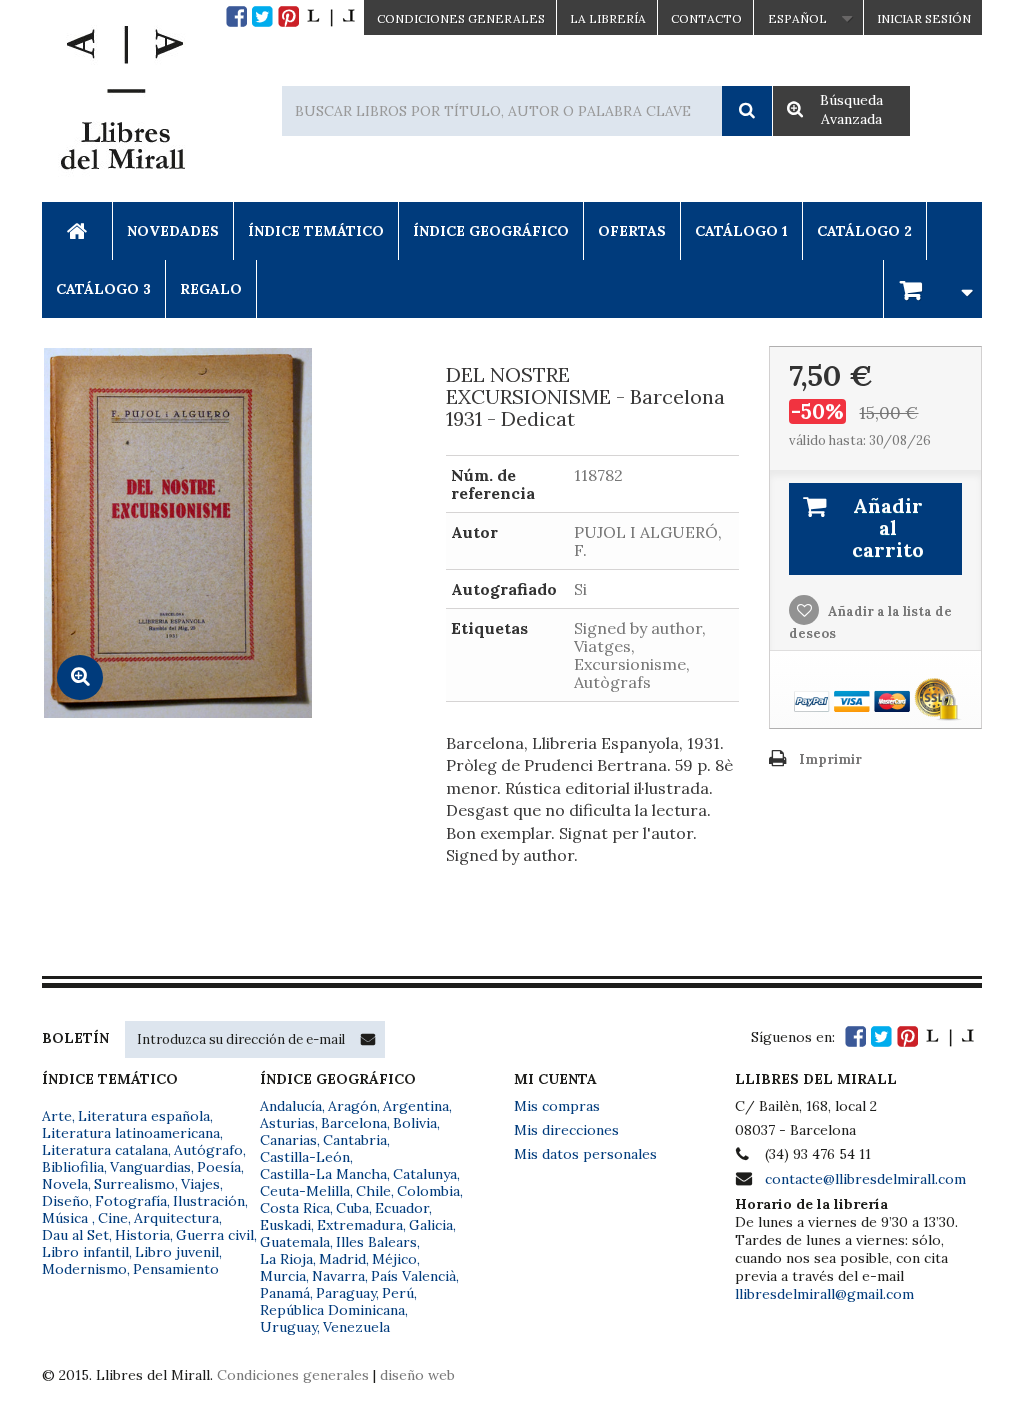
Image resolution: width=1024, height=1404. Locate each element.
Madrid (342, 1259)
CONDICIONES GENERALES (461, 18)
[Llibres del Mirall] (122, 103)
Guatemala (295, 1242)
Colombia (428, 1191)
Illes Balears (376, 1242)
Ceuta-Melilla (305, 1191)
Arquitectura (176, 1218)
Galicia (431, 1225)
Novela (65, 1184)
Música (67, 1218)
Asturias (287, 1123)
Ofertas (632, 231)
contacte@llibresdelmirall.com (865, 1179)
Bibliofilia (73, 1167)
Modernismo (84, 1269)
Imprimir (830, 759)
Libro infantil (85, 1252)
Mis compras (557, 1106)
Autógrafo (208, 1150)
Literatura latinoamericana (131, 1133)
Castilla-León (305, 1157)
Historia (142, 1235)
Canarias (288, 1140)
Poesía (219, 1167)
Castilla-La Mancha (323, 1174)
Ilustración (209, 1201)
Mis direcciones (566, 1130)
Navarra (338, 1276)
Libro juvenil (177, 1252)
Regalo (211, 289)
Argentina (416, 1106)
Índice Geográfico (491, 231)
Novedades (173, 231)
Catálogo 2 (864, 231)
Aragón (352, 1106)
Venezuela (356, 1327)
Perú (398, 1293)
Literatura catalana (105, 1150)
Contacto (706, 18)
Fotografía (131, 1201)
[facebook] (236, 16)
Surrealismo (134, 1184)
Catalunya (425, 1174)
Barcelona (354, 1123)
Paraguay (346, 1293)
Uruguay (288, 1327)
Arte (57, 1116)
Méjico (394, 1259)
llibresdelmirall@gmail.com (824, 1294)
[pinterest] (288, 16)
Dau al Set (75, 1235)
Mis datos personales (585, 1154)
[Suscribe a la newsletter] (368, 1039)
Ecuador (402, 1208)
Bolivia (415, 1123)
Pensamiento (176, 1269)
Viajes (200, 1184)
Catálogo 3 (103, 289)
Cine (113, 1218)
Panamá (285, 1293)
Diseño (65, 1201)
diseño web (417, 1375)
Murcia (283, 1276)
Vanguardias (150, 1167)
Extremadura (360, 1225)
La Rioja (286, 1259)
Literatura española (144, 1116)
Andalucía (291, 1106)
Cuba (352, 1208)
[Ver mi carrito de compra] (933, 288)
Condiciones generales (293, 1375)
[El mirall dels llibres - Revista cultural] (331, 16)
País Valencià (413, 1276)
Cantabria (355, 1140)
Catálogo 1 (741, 231)
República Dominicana (332, 1310)
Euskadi (285, 1225)
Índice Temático (316, 231)
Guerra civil (215, 1235)
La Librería (608, 18)
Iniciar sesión (924, 18)
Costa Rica (295, 1208)
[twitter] (262, 16)
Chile (373, 1191)
